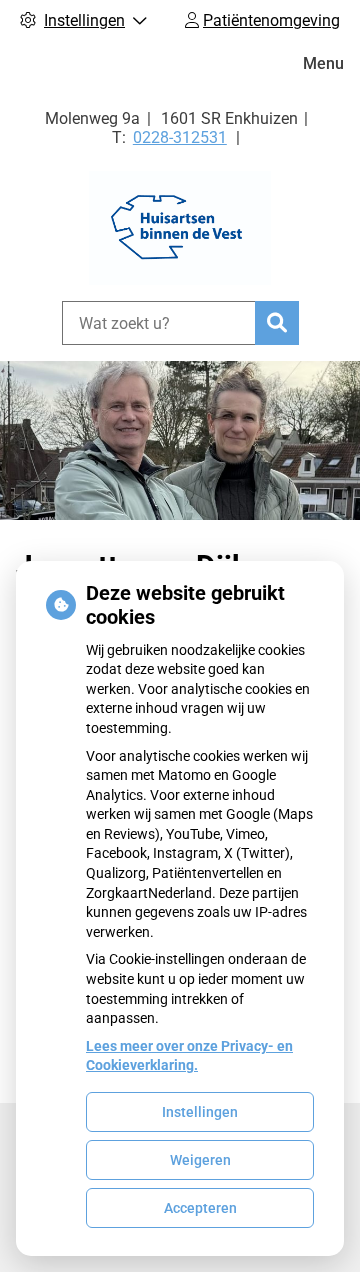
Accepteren (200, 1208)
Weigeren (200, 1160)
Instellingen (200, 1112)
